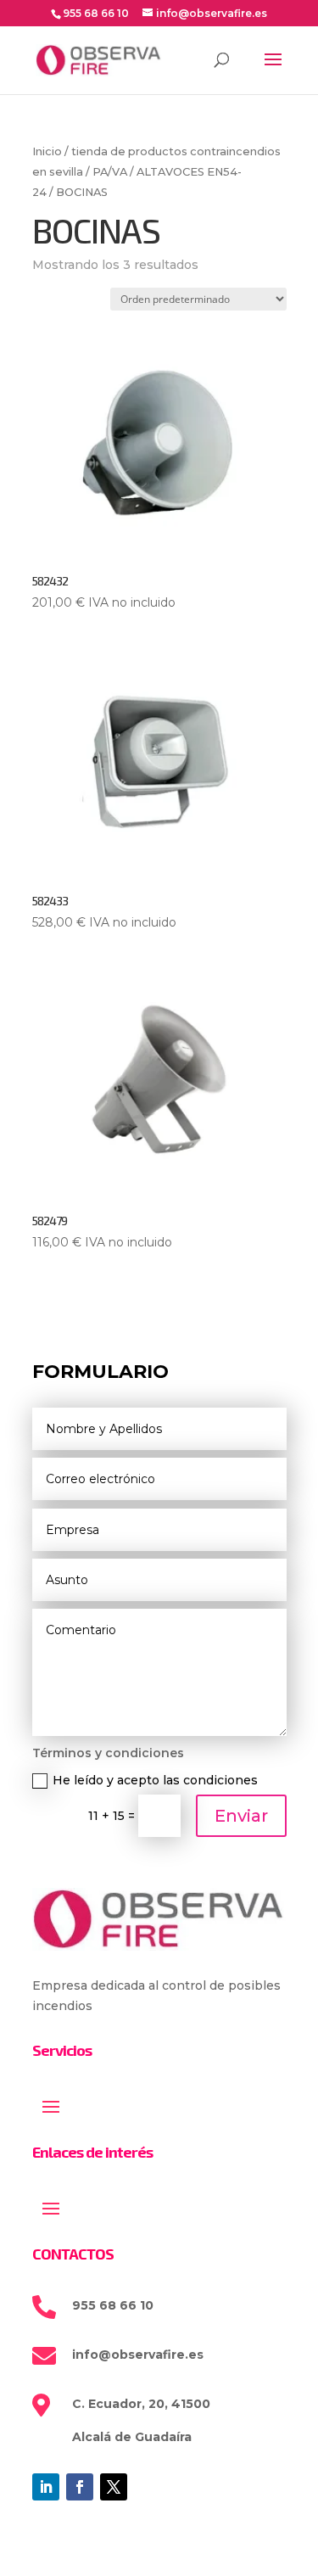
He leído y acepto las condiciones (155, 1780)
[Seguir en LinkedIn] (46, 2487)
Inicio (47, 151)
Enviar (241, 1816)
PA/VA (110, 172)
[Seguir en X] (114, 2487)
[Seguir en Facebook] (80, 2487)
